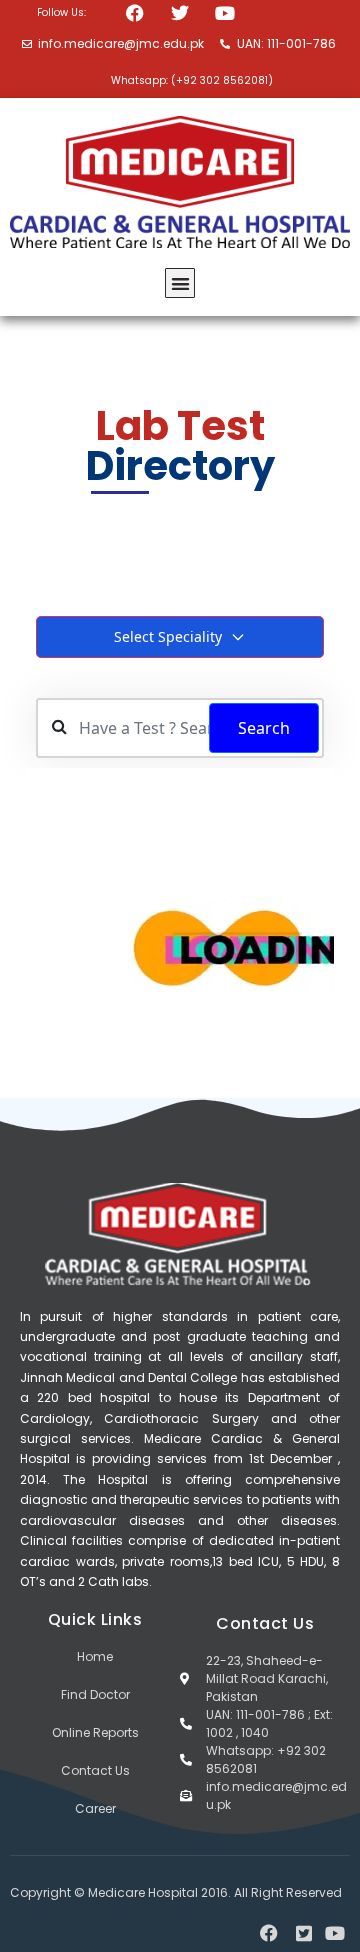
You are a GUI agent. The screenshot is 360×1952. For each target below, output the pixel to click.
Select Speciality (168, 636)
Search (264, 728)
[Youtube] (225, 12)
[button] (180, 283)
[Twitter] (180, 12)
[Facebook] (134, 12)
